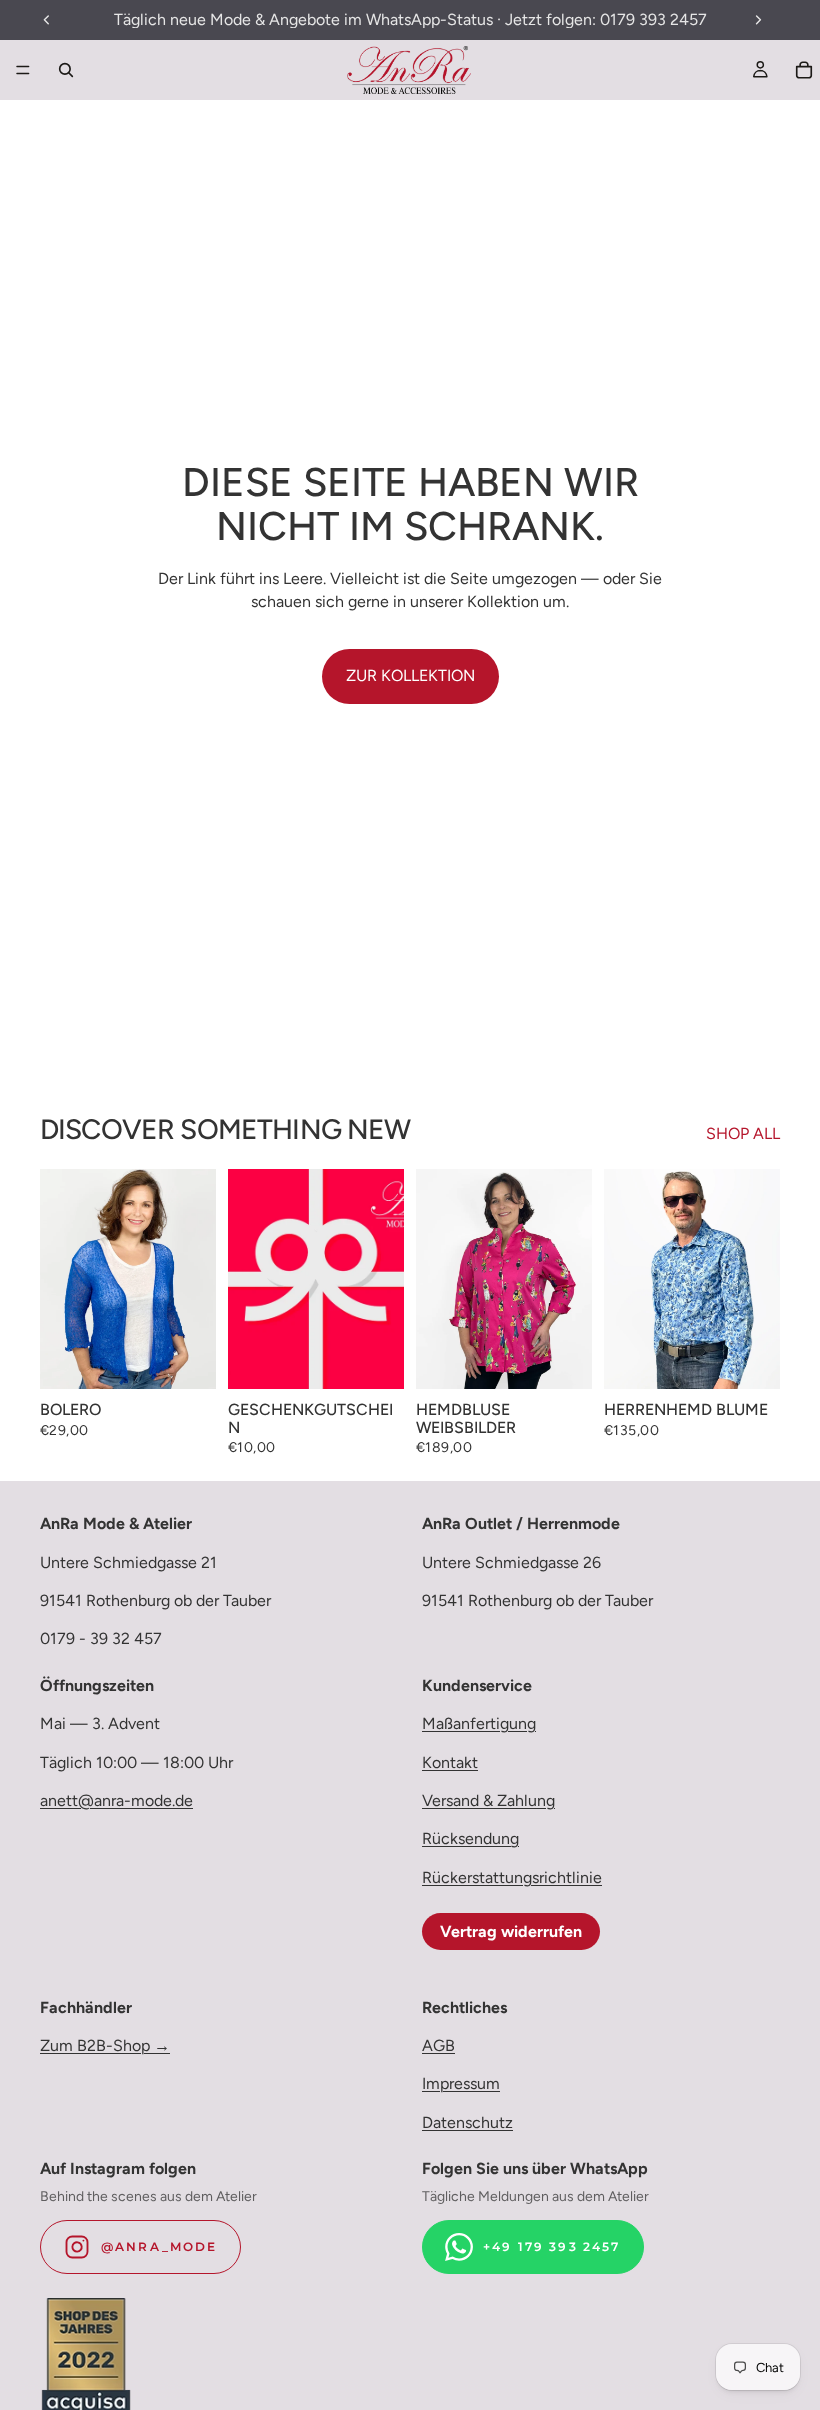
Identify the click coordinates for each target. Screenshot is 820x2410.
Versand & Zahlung (488, 1800)
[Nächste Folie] (194, 1279)
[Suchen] (66, 70)
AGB (438, 2045)
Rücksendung (470, 1838)
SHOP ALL (743, 1133)
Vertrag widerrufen (511, 1931)
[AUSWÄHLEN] (185, 1358)
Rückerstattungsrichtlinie (512, 1877)
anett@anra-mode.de (116, 1800)
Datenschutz (467, 2122)
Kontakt (450, 1761)
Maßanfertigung (479, 1723)
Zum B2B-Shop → (105, 2045)
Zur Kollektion (410, 675)
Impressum (461, 2083)
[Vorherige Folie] (62, 1279)
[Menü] (23, 70)
